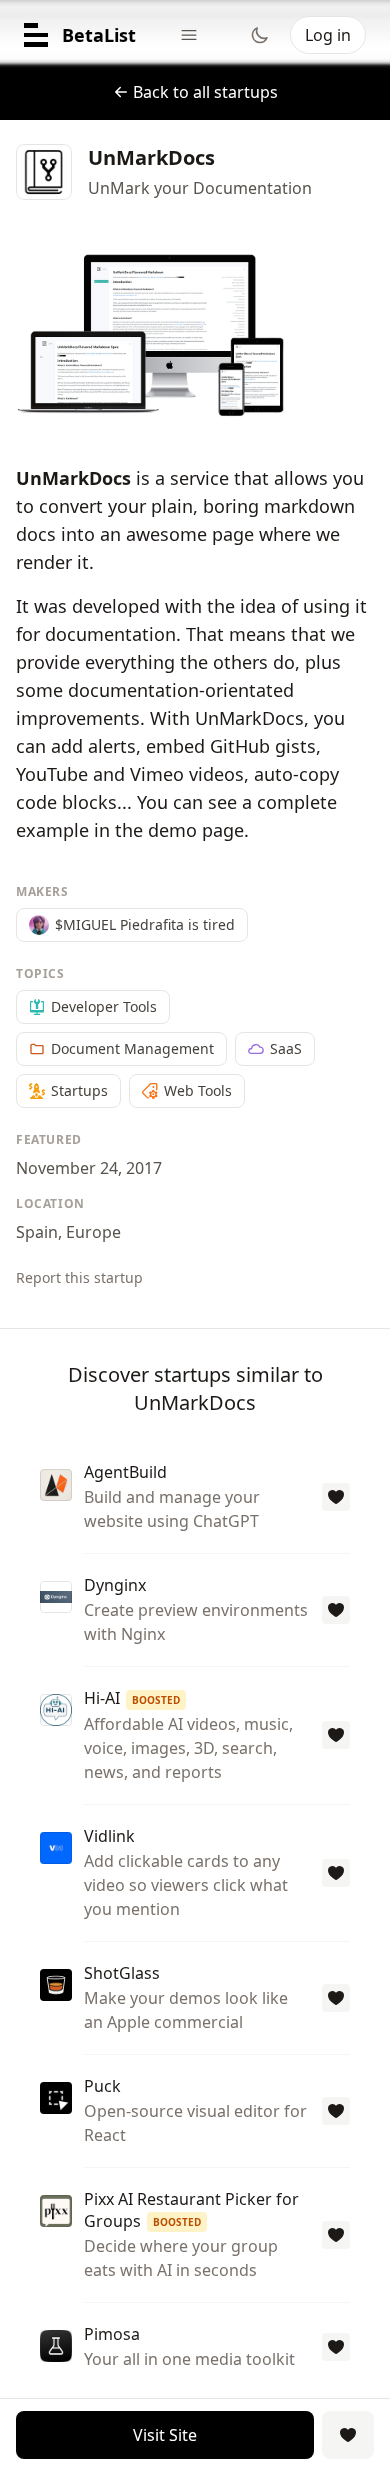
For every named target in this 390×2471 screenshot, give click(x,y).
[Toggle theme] (260, 35)
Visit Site (165, 2435)
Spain (37, 1232)
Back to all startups (205, 92)
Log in (328, 35)
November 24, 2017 (89, 1168)
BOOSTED (156, 1700)
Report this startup (79, 1277)
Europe (93, 1232)
